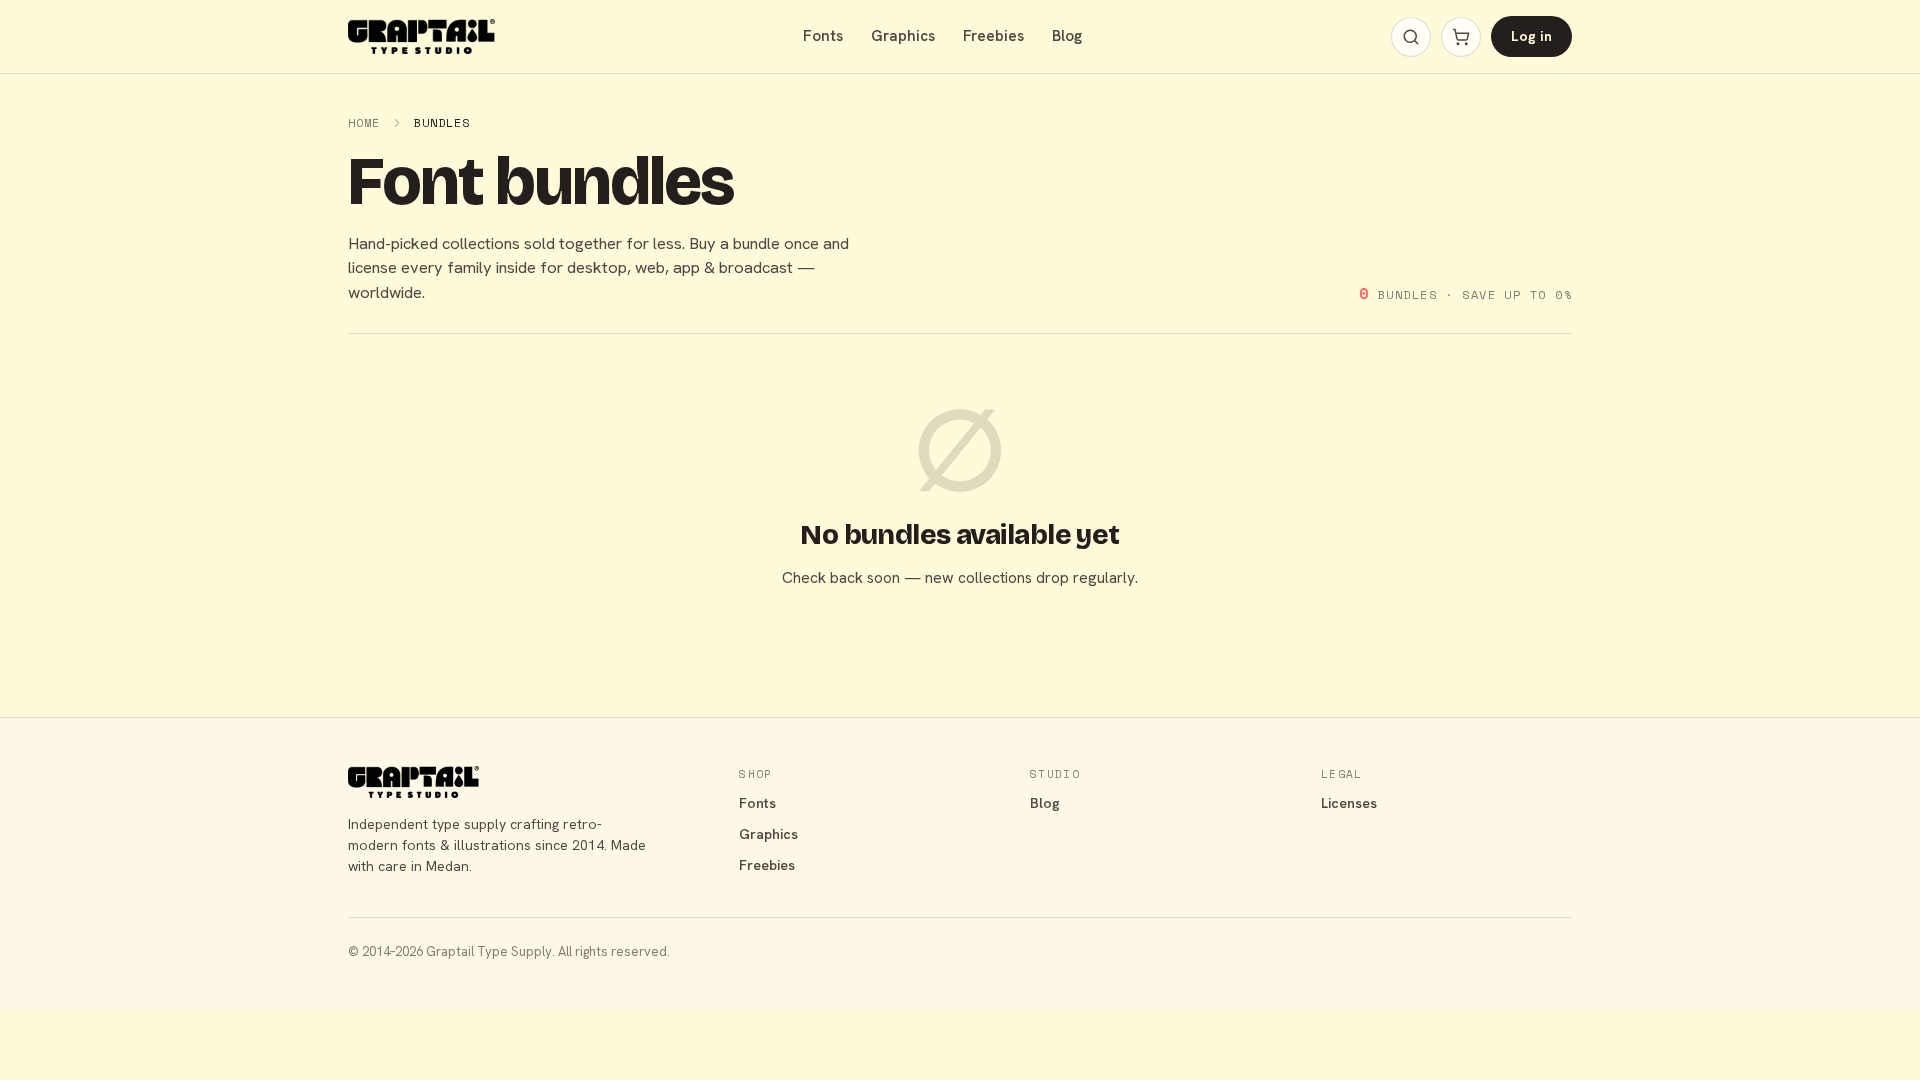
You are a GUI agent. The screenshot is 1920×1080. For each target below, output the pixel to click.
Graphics (903, 36)
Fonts (823, 36)
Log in (1531, 36)
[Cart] (1461, 37)
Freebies (993, 36)
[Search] (1411, 37)
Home (364, 122)
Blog (1067, 36)
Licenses (1349, 803)
